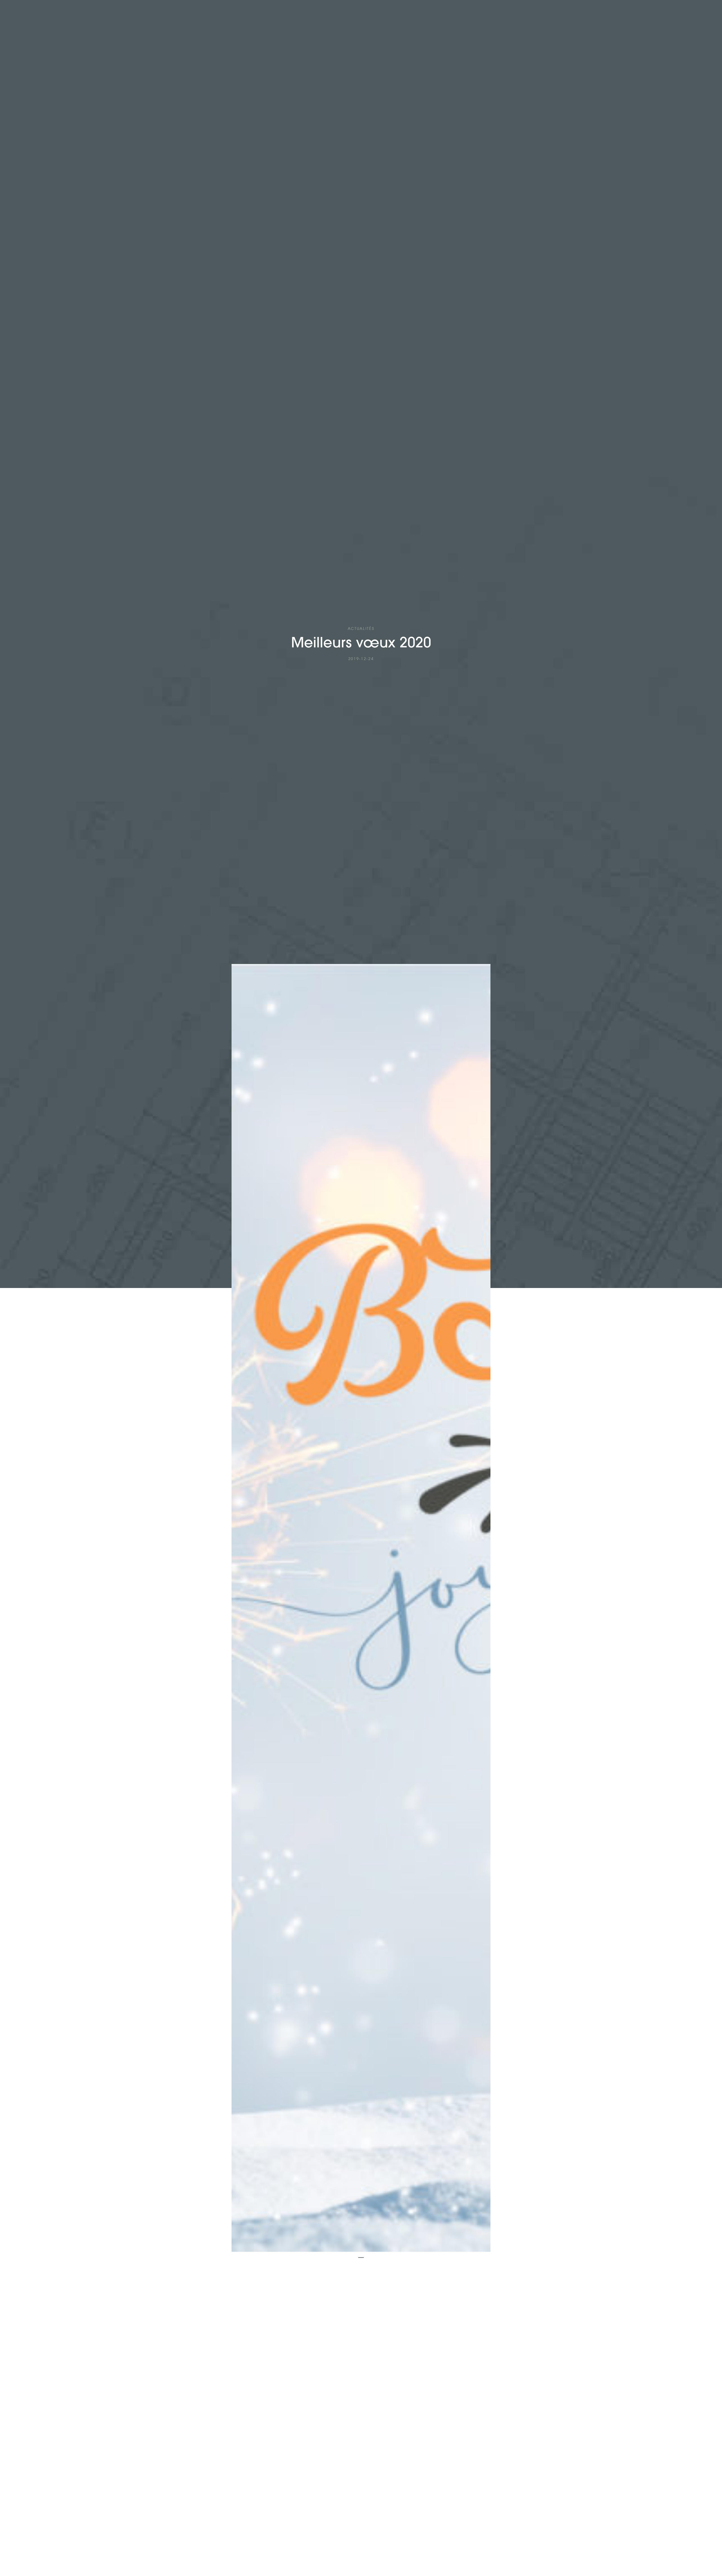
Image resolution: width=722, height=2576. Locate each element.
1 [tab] (361, 2260)
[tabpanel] (361, 1608)
